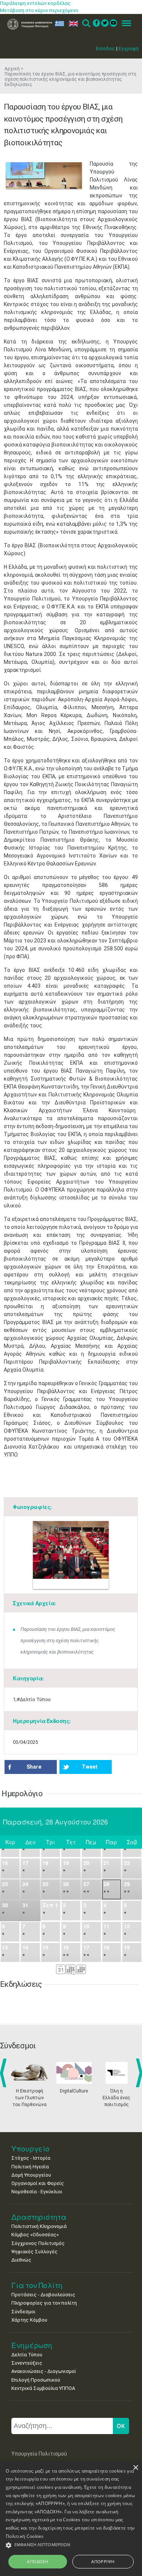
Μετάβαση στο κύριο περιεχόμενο (39, 10)
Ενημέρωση (32, 2345)
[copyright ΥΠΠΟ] (44, 176)
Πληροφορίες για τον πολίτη (44, 2303)
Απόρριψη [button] (103, 2561)
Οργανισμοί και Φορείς (38, 2183)
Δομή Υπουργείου (31, 2175)
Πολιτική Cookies (25, 2536)
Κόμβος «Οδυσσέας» (35, 2235)
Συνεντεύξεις (27, 2363)
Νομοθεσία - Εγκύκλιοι (37, 2192)
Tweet (90, 1767)
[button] (71, 2545)
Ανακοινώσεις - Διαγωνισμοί (44, 2371)
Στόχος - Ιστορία (31, 2158)
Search (86, 24)
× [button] (135, 2468)
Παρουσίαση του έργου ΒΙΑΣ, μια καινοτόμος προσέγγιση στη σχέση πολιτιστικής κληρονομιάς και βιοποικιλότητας (68, 1641)
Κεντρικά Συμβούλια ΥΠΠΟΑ (43, 2388)
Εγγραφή (129, 49)
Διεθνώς (21, 2260)
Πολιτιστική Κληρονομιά (39, 2226)
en (72, 24)
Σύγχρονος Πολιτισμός (38, 2243)
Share (34, 1767)
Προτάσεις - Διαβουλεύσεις (43, 2295)
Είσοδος (105, 49)
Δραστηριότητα (39, 2217)
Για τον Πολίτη (37, 2285)
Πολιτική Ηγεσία (30, 2167)
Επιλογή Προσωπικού (36, 2380)
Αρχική (12, 69)
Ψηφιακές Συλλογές (34, 2252)
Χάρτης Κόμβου (29, 2320)
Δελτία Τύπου (27, 2355)
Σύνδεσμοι (23, 2312)
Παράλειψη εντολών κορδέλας (35, 3)
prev (5, 2073)
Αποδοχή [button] (37, 2561)
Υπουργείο (30, 2149)
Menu (124, 24)
